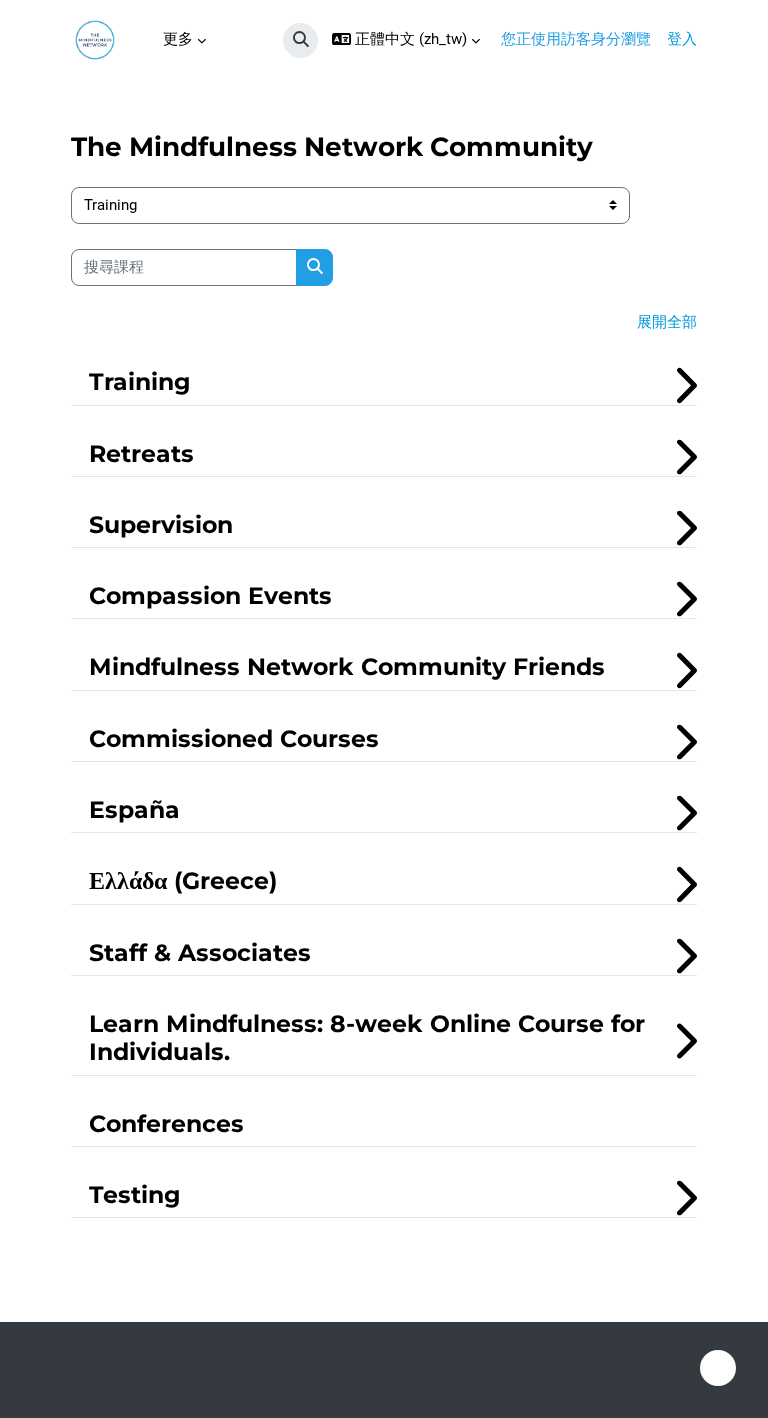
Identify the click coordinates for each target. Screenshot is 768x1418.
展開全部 (667, 322)
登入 (682, 39)
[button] (300, 40)
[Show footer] (718, 1368)
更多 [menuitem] (178, 39)
